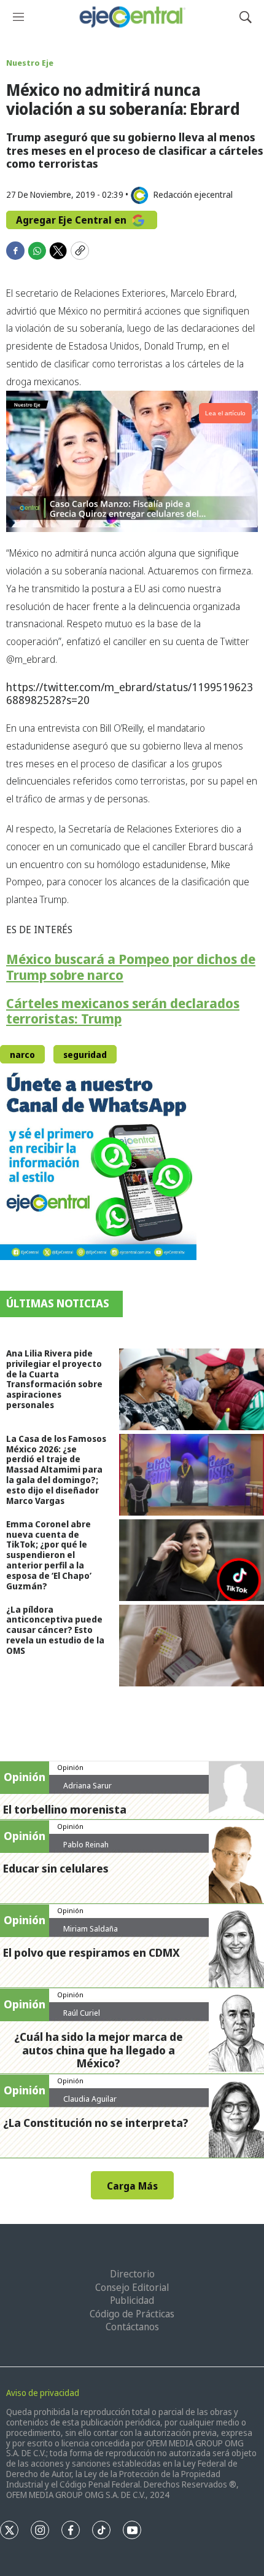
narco (22, 1055)
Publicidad (132, 2300)
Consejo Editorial (132, 2287)
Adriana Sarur (87, 1785)
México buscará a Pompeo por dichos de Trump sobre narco (131, 967)
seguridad (85, 1055)
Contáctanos (132, 2327)
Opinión (70, 1767)
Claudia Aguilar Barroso (90, 2104)
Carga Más (132, 2186)
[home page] (132, 17)
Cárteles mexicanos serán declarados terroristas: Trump (123, 1011)
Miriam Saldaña (91, 1928)
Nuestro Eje (30, 63)
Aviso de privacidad (43, 2393)
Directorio (132, 2274)
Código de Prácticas (132, 2314)
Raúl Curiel (82, 2013)
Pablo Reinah (86, 1844)
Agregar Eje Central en (72, 220)
